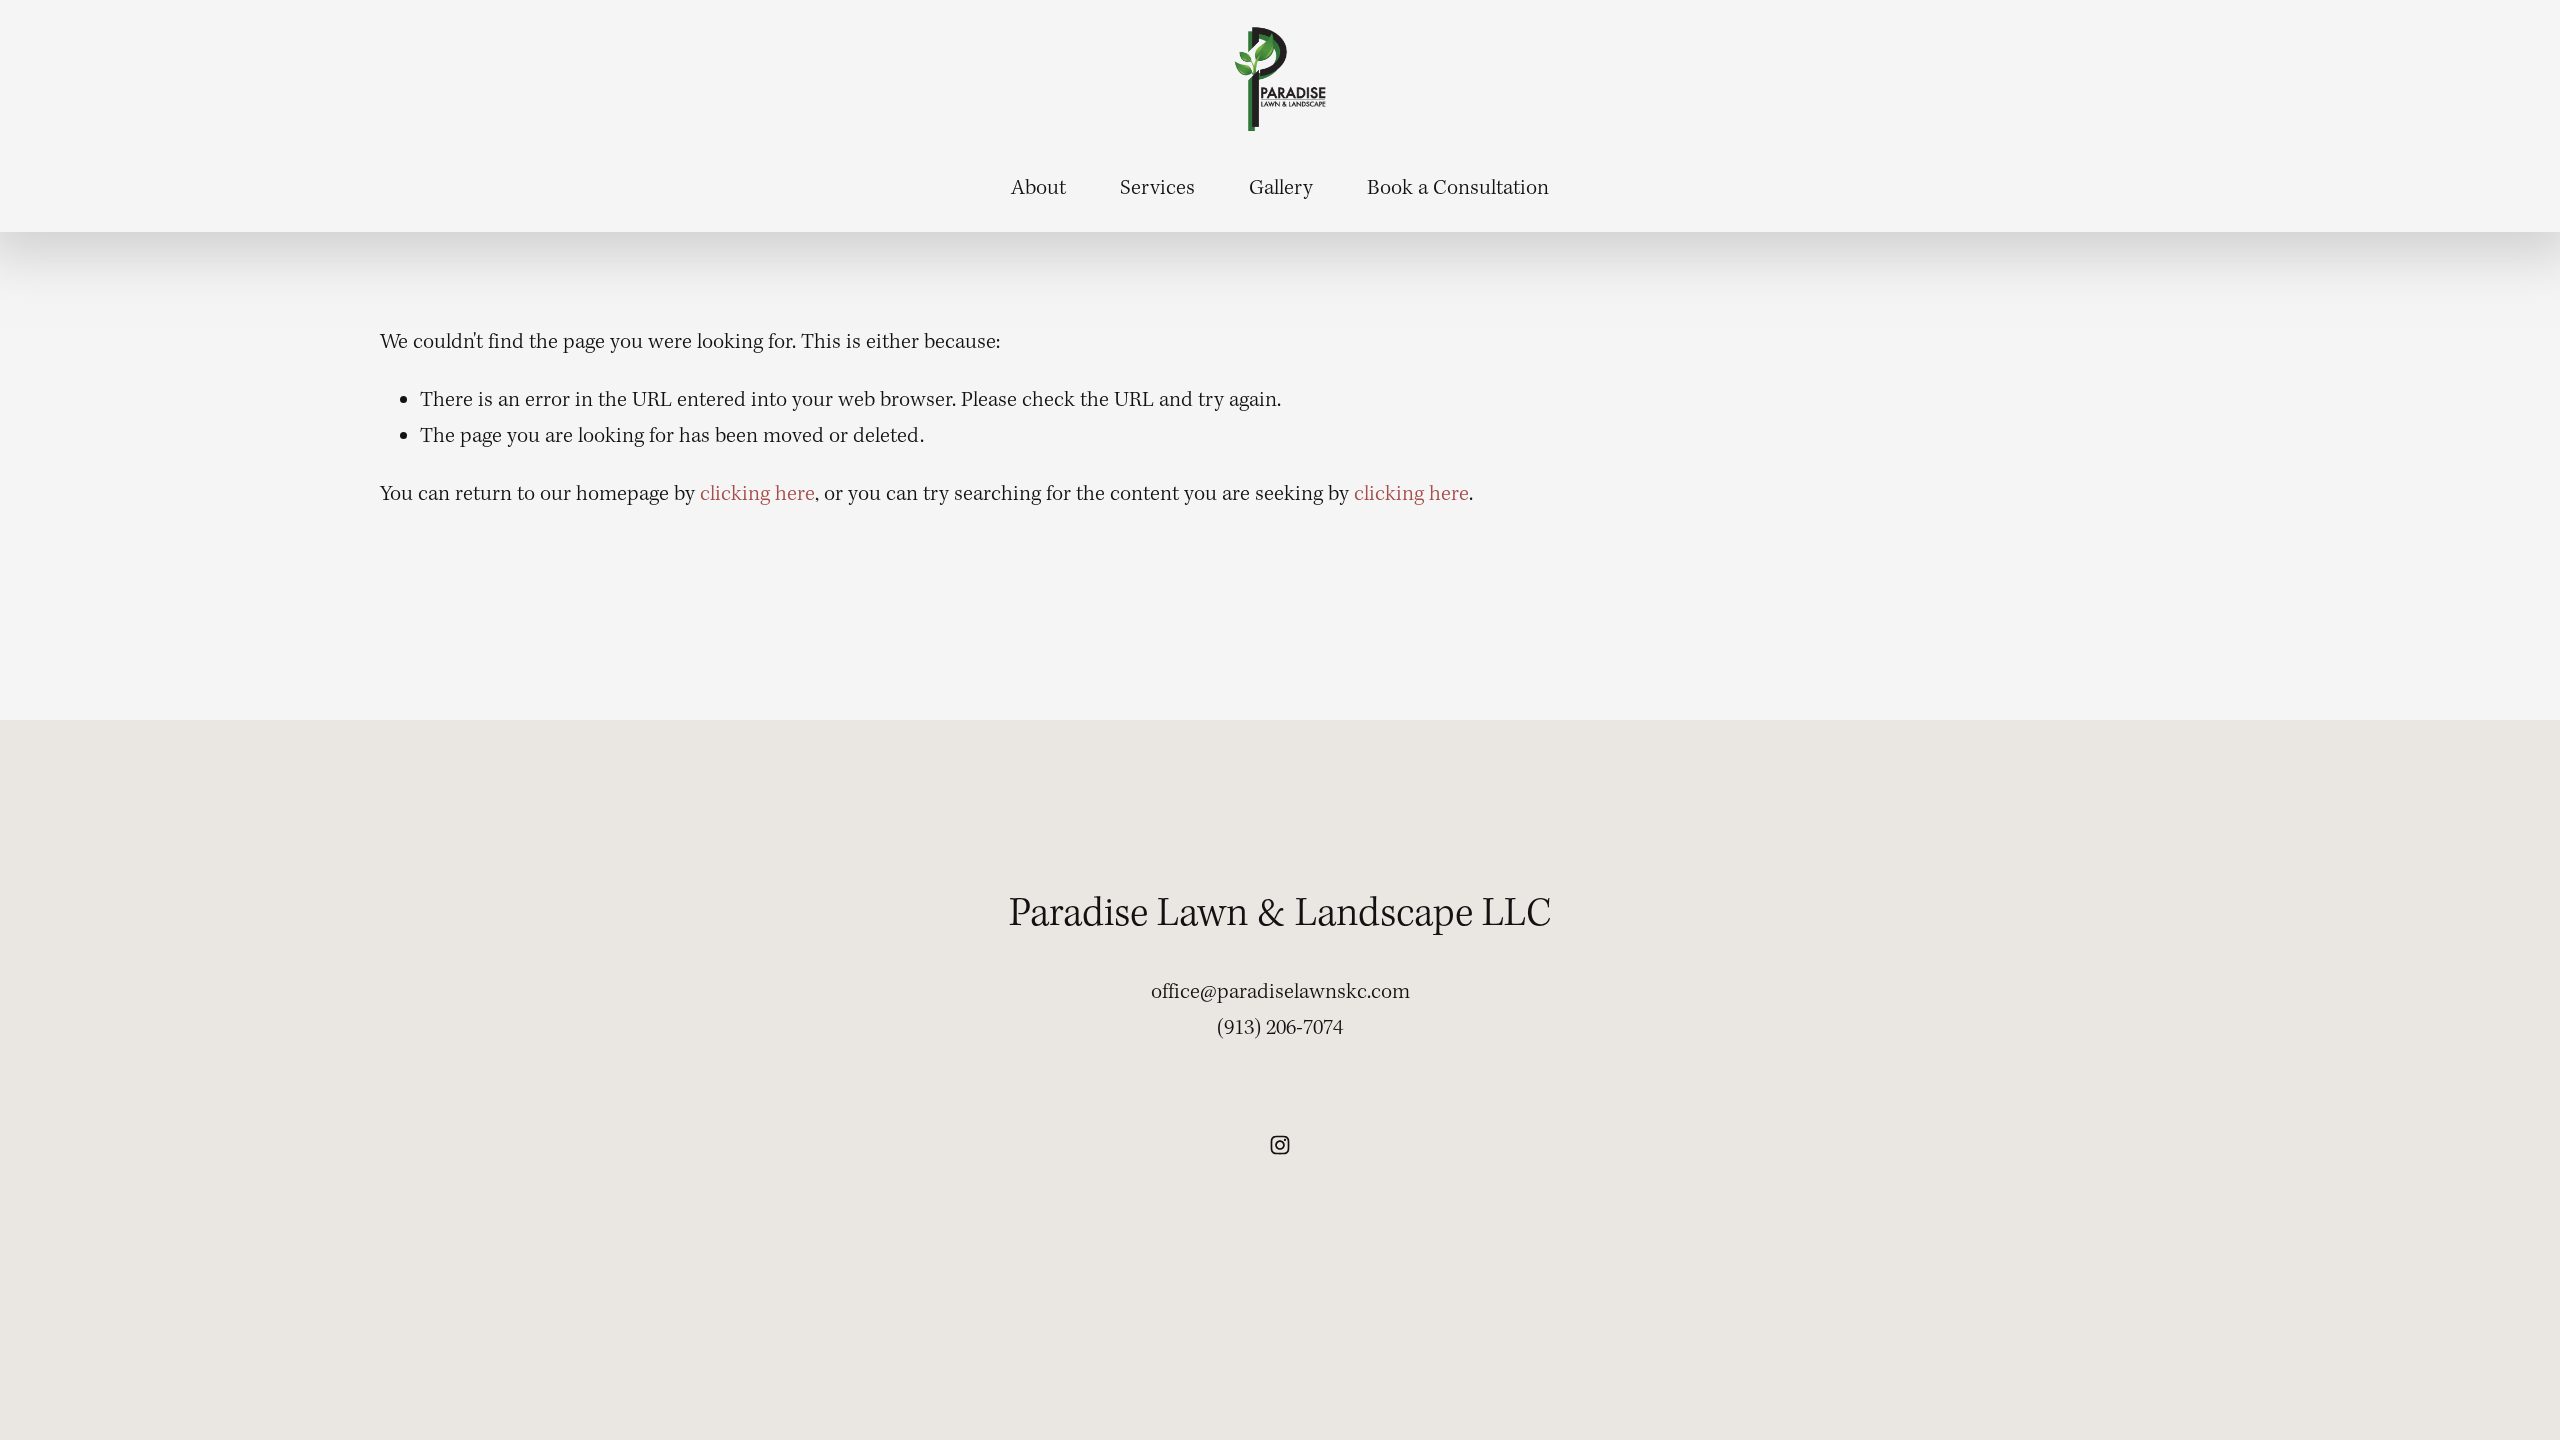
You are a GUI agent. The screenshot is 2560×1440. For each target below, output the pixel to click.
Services (1157, 188)
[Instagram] (1280, 1145)
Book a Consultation (1458, 188)
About (1038, 188)
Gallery (1281, 188)
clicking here (757, 494)
